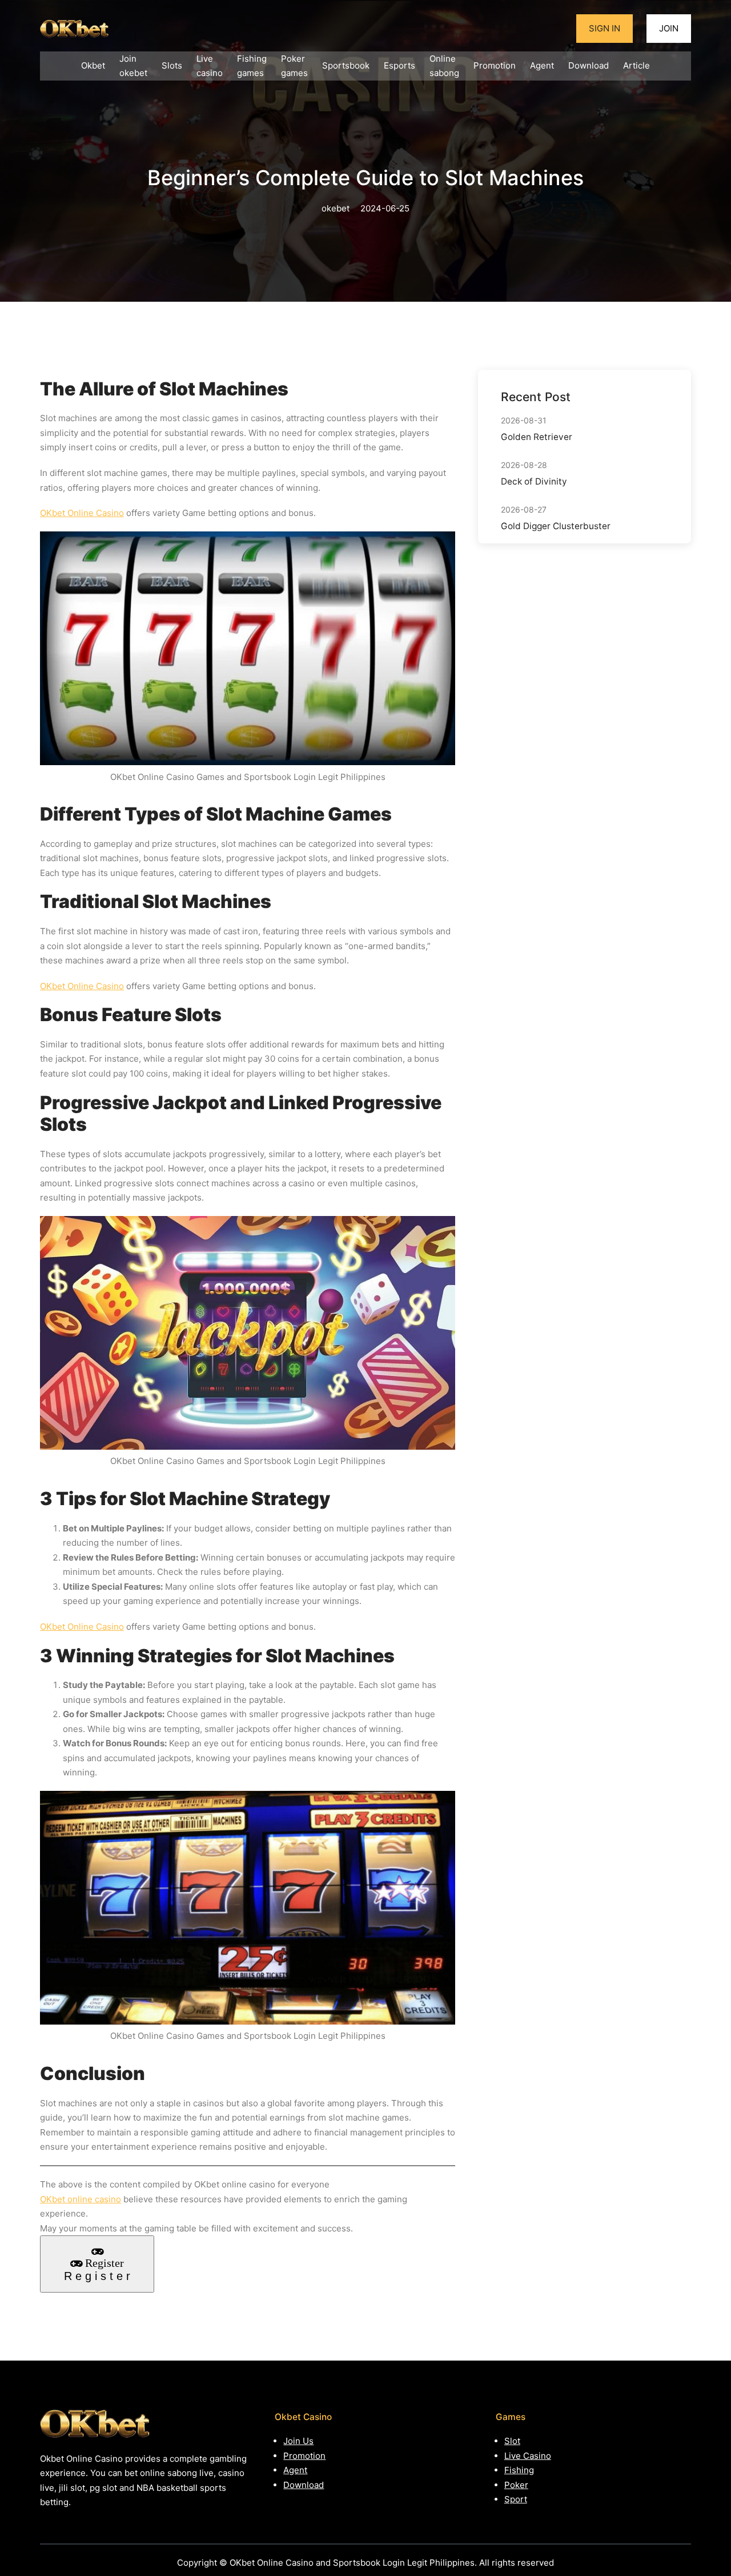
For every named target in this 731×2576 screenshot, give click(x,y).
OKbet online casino (81, 2199)
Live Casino (528, 2456)
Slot (512, 2441)
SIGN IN (605, 28)
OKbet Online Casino (82, 513)
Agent (295, 2470)
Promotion (304, 2456)
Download (304, 2485)
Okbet (93, 65)
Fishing (519, 2470)
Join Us (298, 2441)
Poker (516, 2485)
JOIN (669, 28)
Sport (516, 2499)
